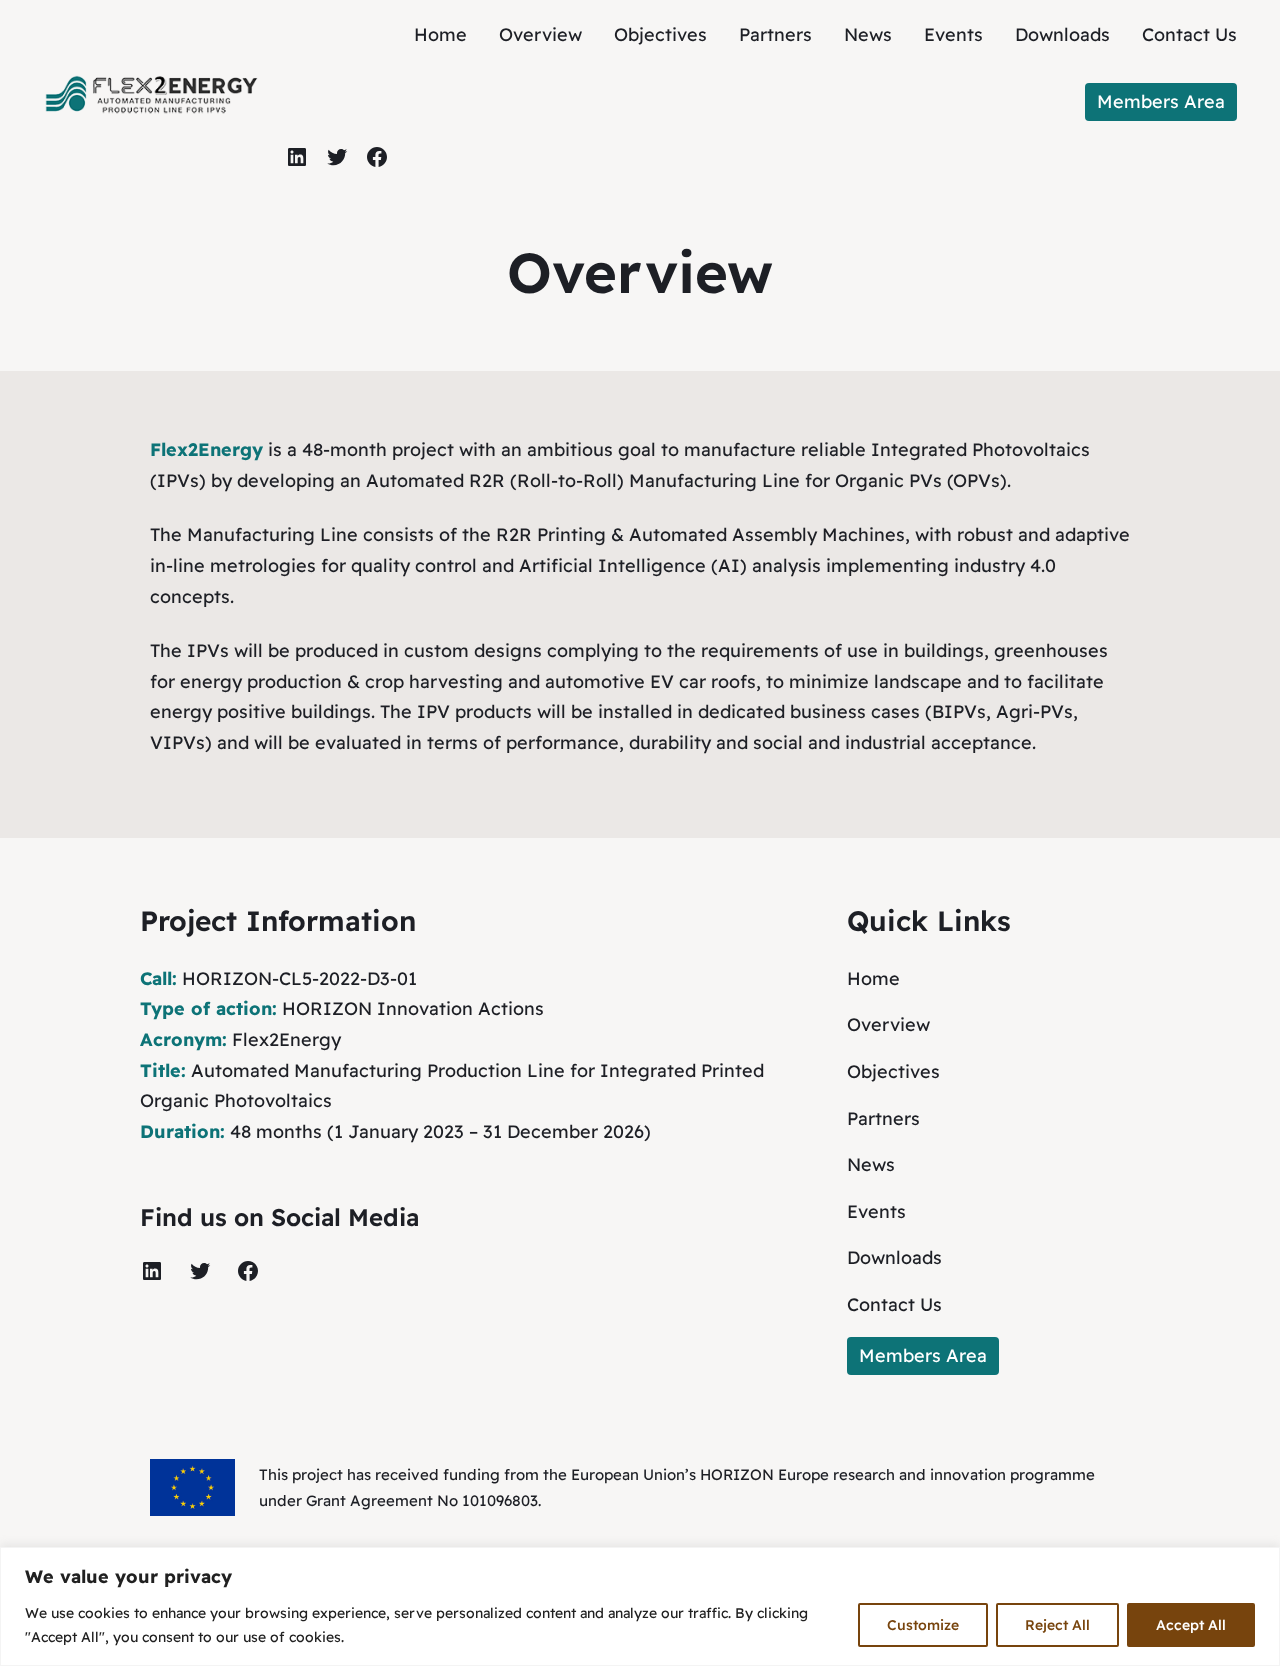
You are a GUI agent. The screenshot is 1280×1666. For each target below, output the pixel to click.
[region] (640, 1606)
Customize (923, 1625)
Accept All (1191, 1625)
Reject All (1057, 1625)
